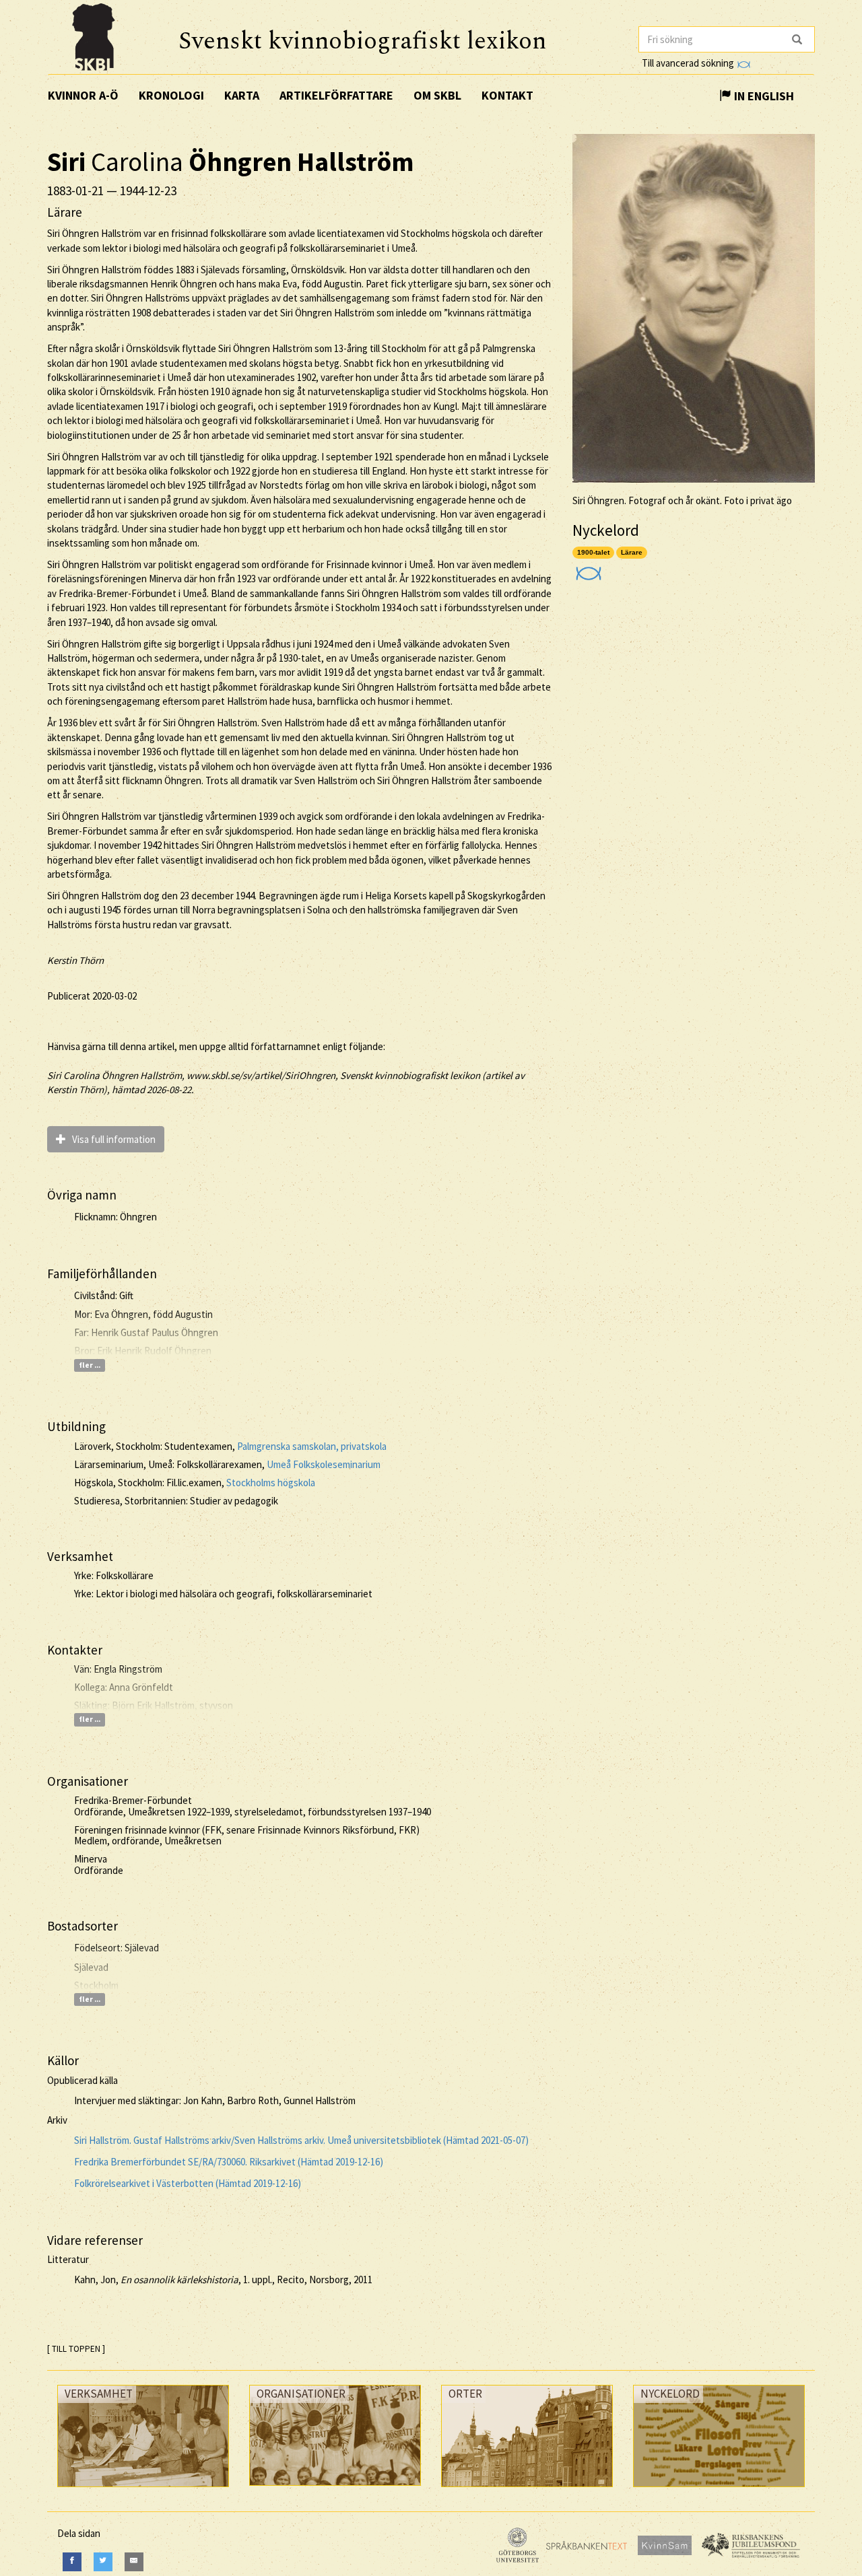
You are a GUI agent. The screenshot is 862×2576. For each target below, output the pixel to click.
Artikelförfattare (336, 95)
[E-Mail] (134, 2562)
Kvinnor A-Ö (83, 95)
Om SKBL (437, 95)
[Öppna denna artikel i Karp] (587, 569)
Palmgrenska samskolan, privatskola (312, 1446)
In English (763, 96)
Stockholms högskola (271, 1483)
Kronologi (171, 95)
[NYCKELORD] (719, 2490)
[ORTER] (527, 2490)
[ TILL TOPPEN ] (76, 2349)
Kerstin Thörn (75, 960)
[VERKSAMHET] (143, 2490)
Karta (242, 95)
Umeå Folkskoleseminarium (324, 1464)
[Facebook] (72, 2562)
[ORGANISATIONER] (335, 2489)
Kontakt (507, 95)
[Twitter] (103, 2562)
